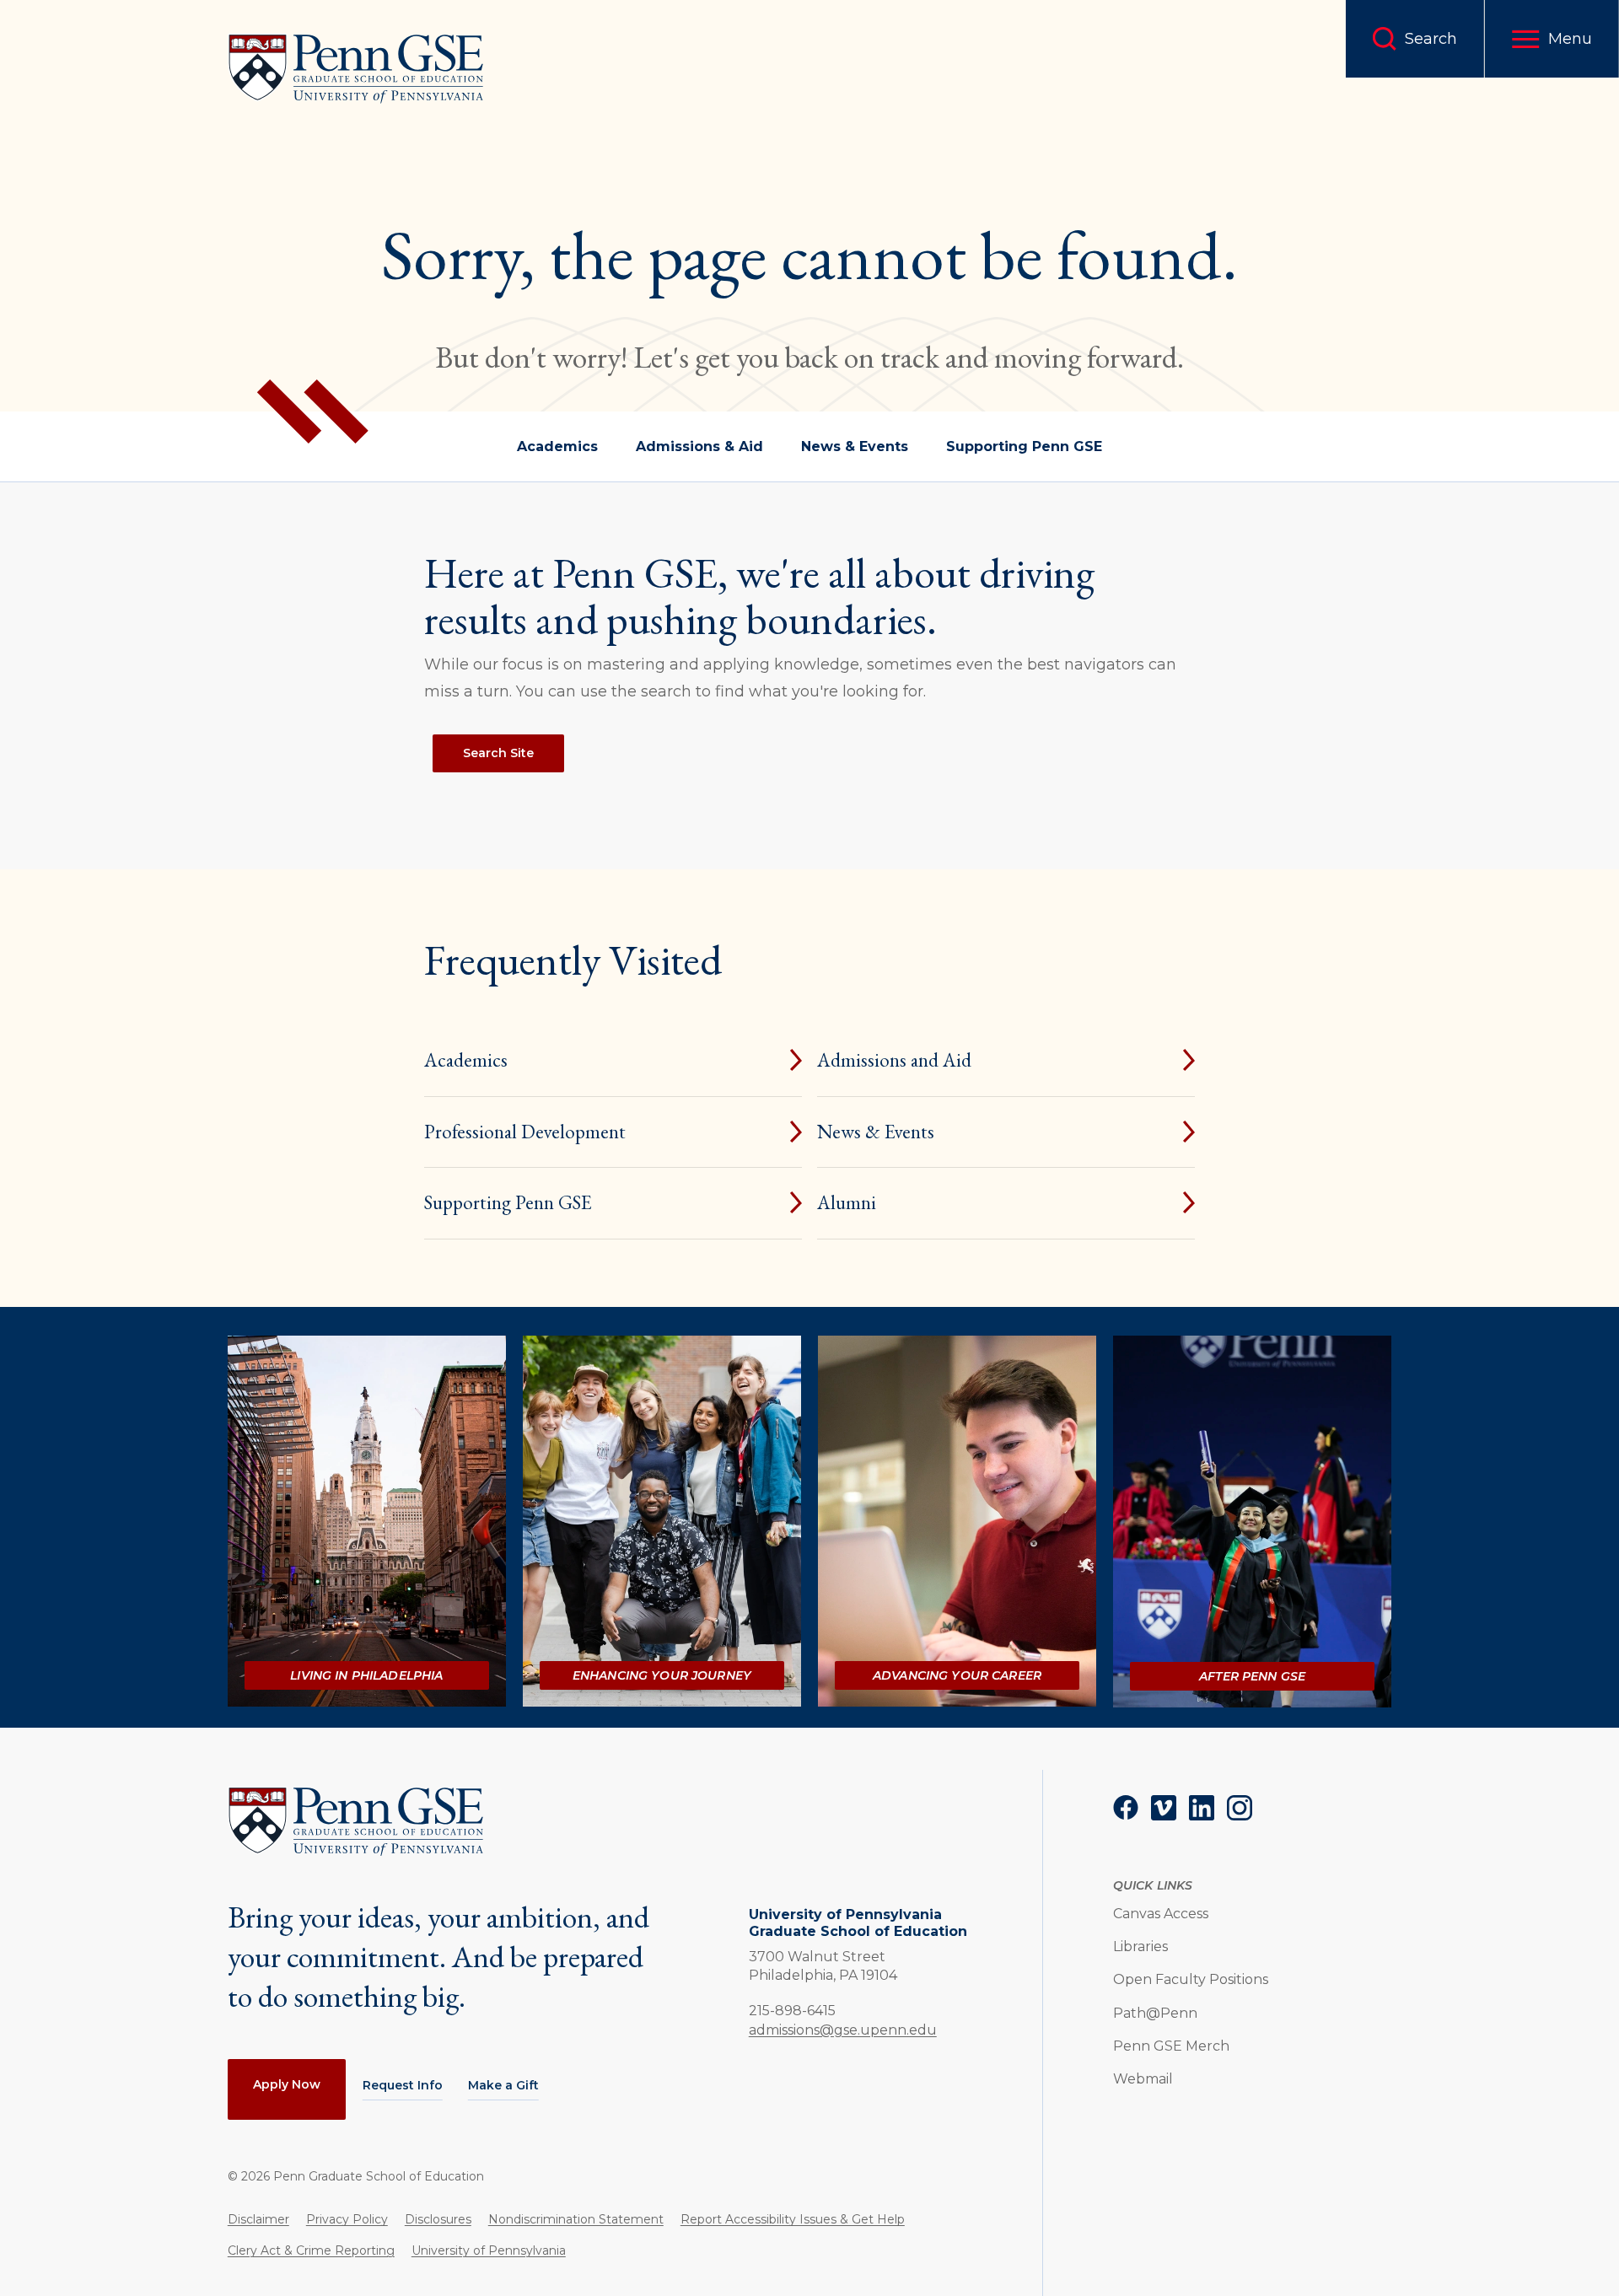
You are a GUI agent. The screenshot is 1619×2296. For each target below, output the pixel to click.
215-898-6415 (792, 2010)
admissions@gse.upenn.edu (843, 2030)
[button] (1552, 39)
